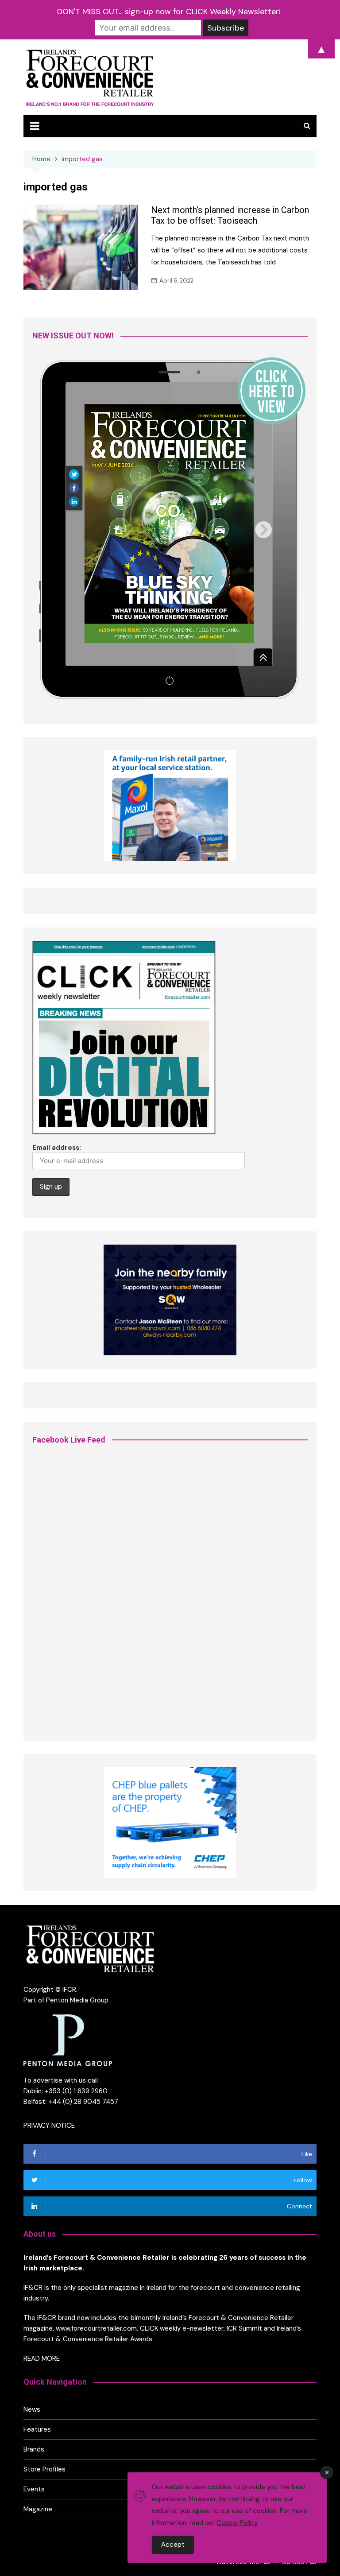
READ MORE (42, 2359)
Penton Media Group (77, 2000)
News (32, 2409)
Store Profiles (44, 2469)
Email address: (57, 1148)
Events (34, 2489)
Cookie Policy (237, 2523)
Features (37, 2429)
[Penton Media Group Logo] (68, 2040)
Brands (34, 2449)
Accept (173, 2545)
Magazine (38, 2509)
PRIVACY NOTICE (49, 2126)
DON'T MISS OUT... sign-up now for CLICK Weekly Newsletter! (169, 12)
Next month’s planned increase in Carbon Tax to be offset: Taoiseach (230, 215)
